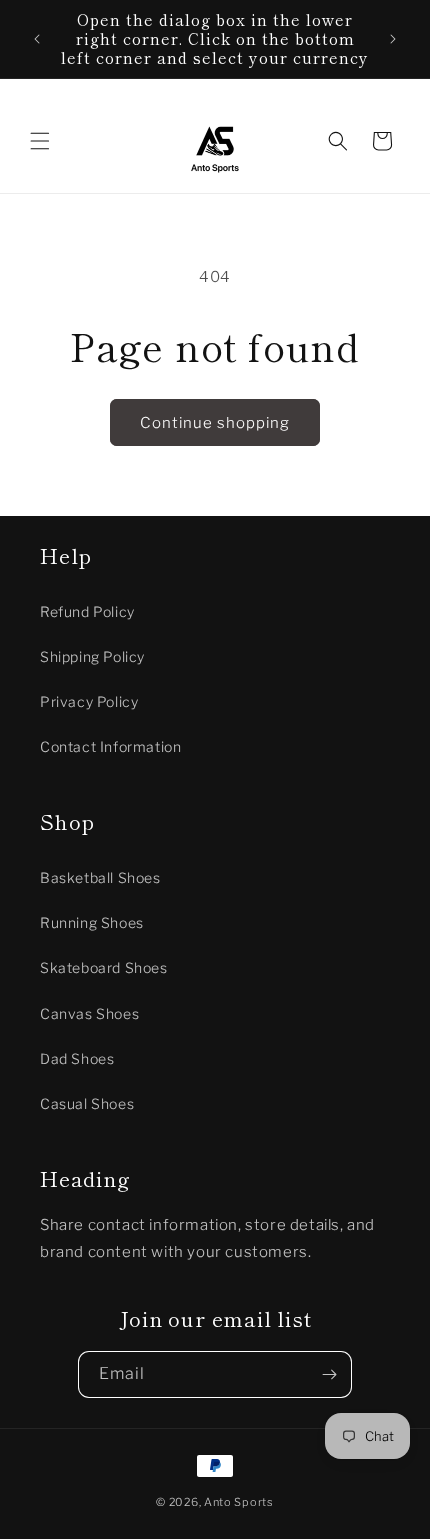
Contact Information (110, 746)
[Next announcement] (393, 39)
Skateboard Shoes (104, 967)
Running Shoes (92, 922)
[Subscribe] (329, 1374)
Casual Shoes (87, 1103)
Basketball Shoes (100, 877)
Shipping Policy (92, 656)
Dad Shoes (77, 1058)
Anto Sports (239, 1502)
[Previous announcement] (37, 39)
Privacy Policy (89, 701)
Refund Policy (87, 611)
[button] (40, 141)
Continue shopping (215, 423)
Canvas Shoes (89, 1013)
